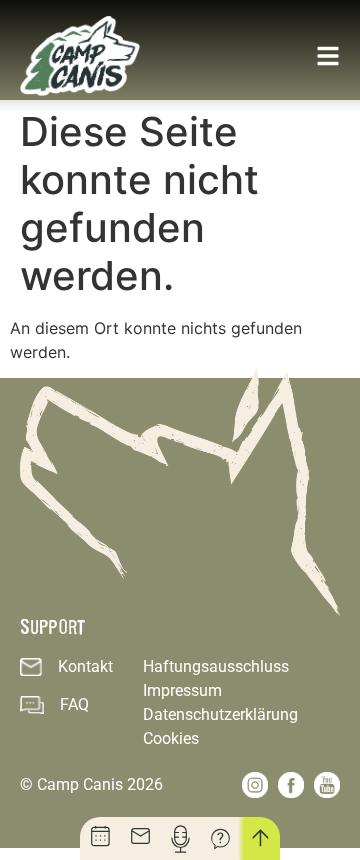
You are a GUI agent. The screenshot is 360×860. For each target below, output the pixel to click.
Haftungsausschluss (216, 666)
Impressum (182, 690)
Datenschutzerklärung (220, 714)
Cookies (171, 738)
